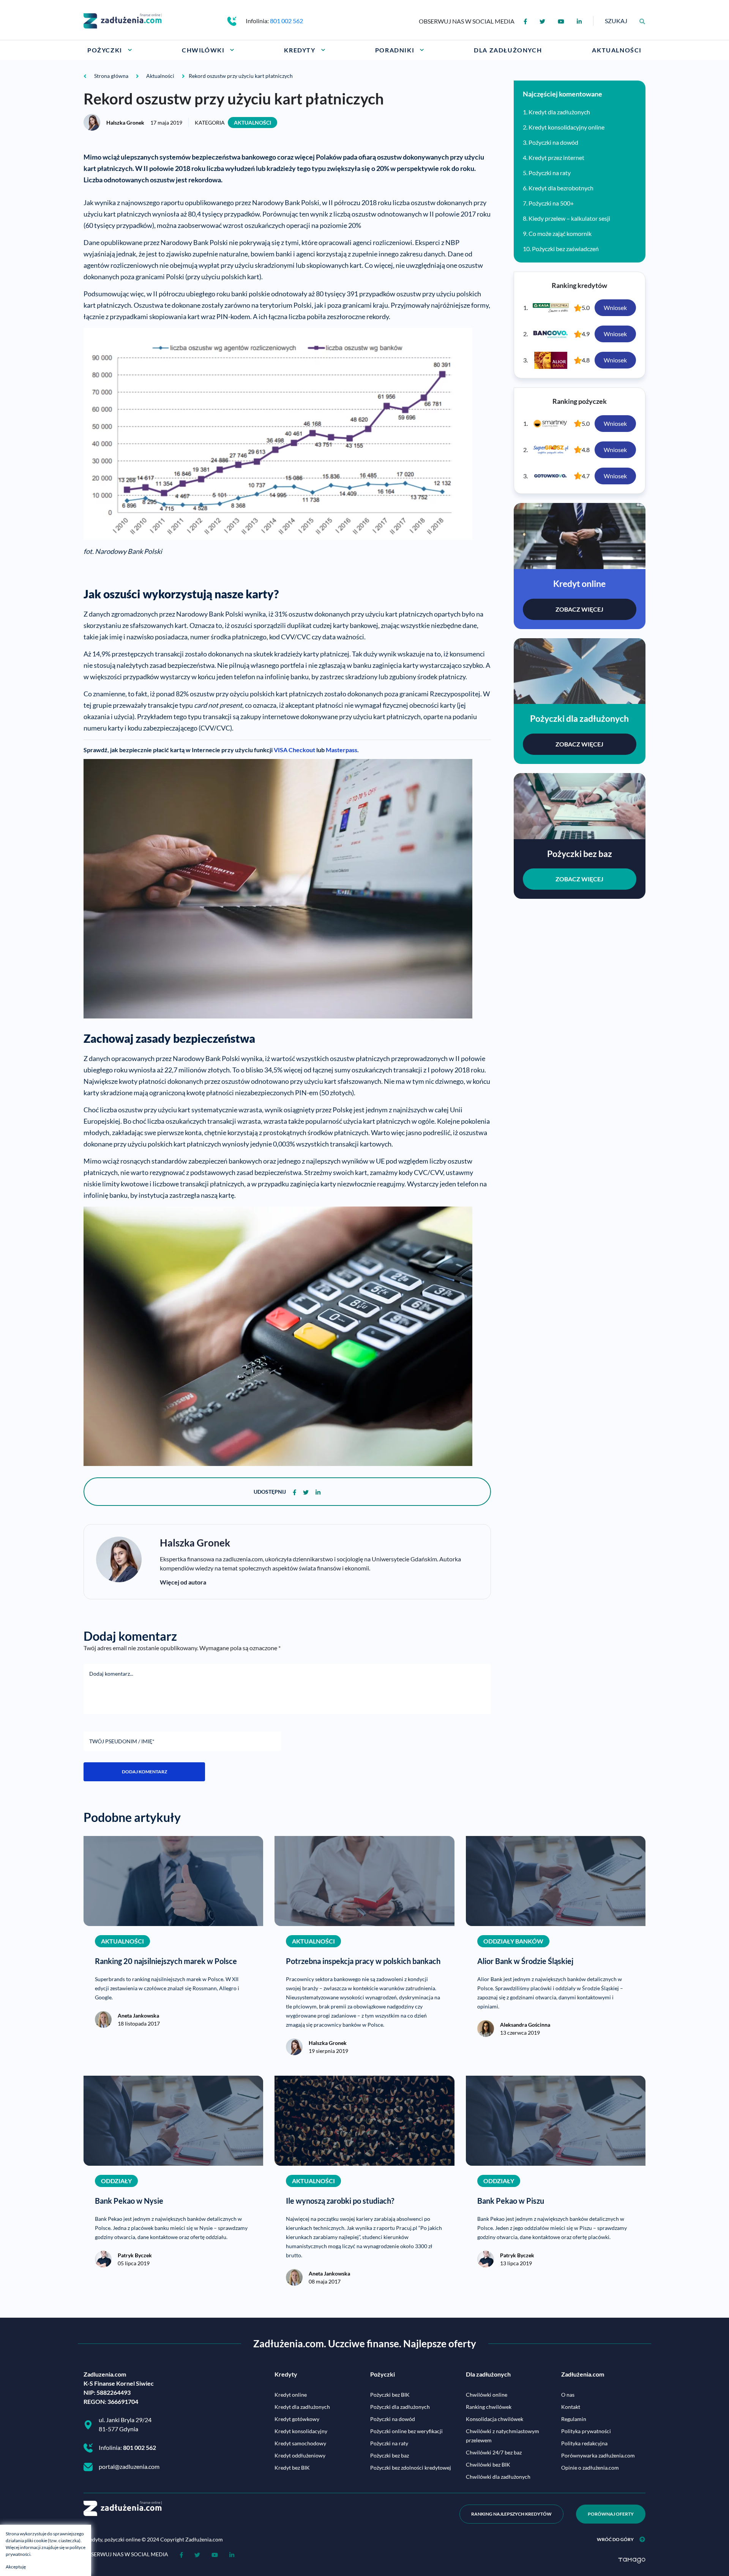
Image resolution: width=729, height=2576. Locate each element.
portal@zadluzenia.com (129, 2466)
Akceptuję (16, 2567)
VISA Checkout (294, 750)
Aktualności (252, 123)
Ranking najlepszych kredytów (511, 2514)
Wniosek (615, 308)
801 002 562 (286, 21)
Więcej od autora (183, 1582)
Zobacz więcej (579, 609)
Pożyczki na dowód (553, 142)
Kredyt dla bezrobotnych (561, 188)
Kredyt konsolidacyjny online (566, 127)
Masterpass (342, 750)
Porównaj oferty (611, 2514)
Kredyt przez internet (556, 157)
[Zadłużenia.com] (123, 20)
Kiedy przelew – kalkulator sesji (569, 218)
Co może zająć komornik (560, 233)
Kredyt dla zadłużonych (559, 112)
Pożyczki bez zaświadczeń (565, 249)
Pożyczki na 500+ (551, 203)
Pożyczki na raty (550, 173)
